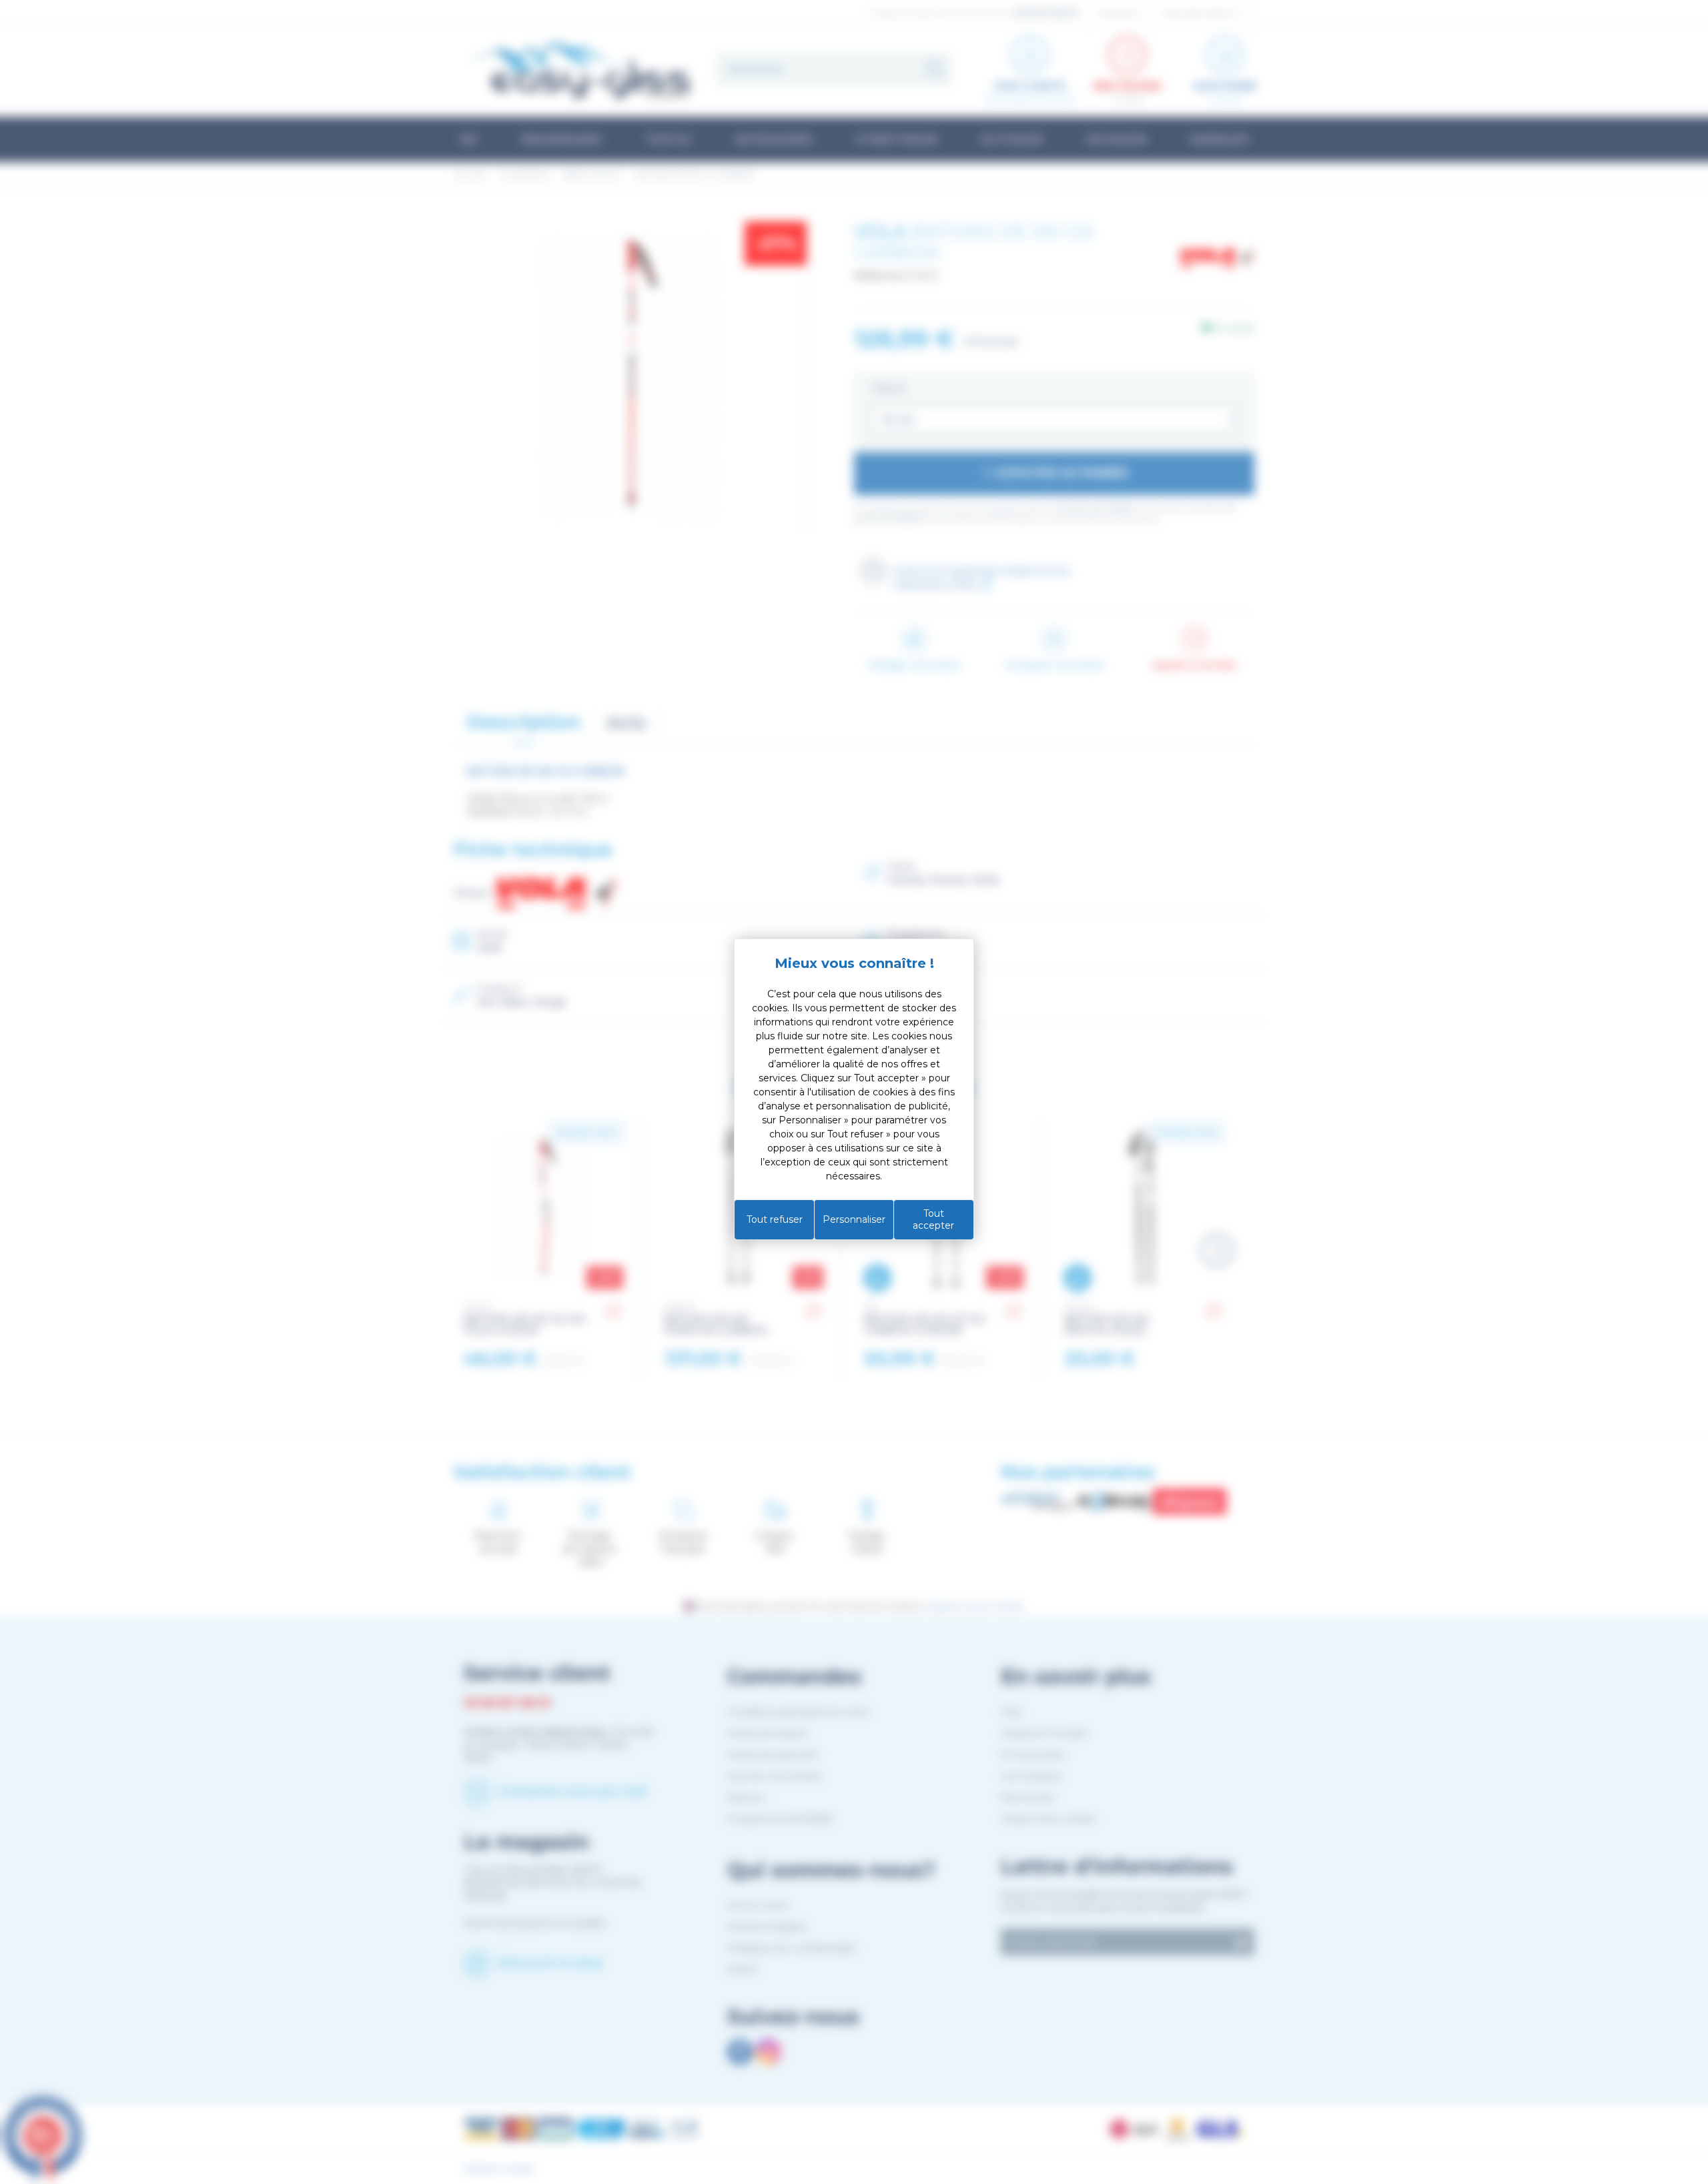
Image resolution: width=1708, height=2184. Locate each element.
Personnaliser (854, 1219)
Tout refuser (775, 1219)
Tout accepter (933, 1219)
